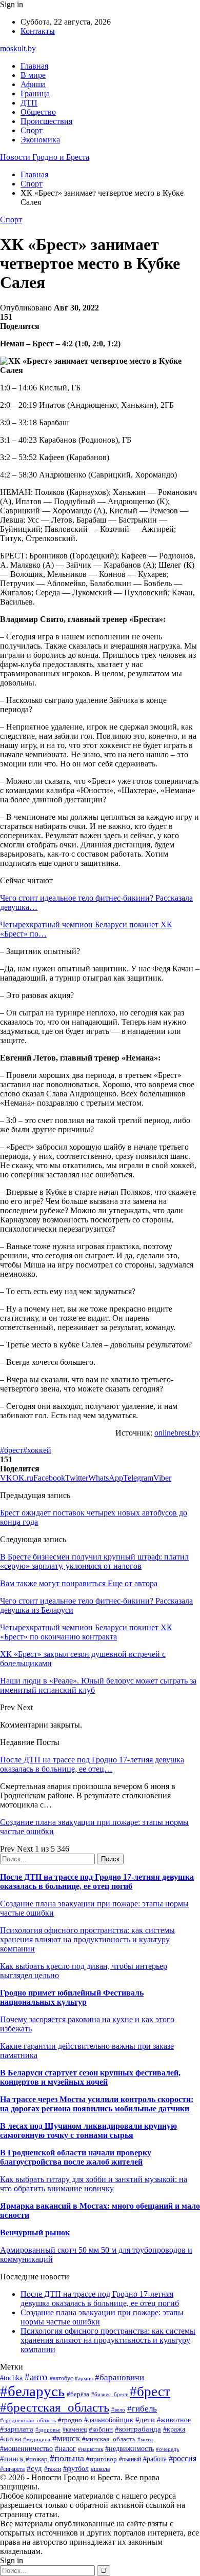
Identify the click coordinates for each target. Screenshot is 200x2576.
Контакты (38, 31)
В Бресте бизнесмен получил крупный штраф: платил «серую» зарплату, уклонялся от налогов (94, 1561)
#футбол (76, 2468)
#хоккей (37, 1450)
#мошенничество (26, 2448)
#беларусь (32, 2391)
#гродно (70, 2420)
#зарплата (17, 2429)
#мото (145, 2439)
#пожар (37, 2459)
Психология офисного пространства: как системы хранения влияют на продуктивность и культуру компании (87, 1939)
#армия (84, 2378)
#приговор (102, 2459)
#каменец (75, 2430)
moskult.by (18, 48)
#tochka (11, 2378)
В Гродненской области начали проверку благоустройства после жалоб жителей (76, 2157)
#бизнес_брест (109, 2394)
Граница (35, 94)
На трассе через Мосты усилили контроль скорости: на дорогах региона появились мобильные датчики (97, 2104)
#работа (155, 2459)
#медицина (37, 2439)
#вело (118, 2409)
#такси (53, 2469)
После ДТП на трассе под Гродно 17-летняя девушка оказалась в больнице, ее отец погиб (97, 1882)
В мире (33, 75)
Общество (38, 112)
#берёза (78, 2394)
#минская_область (109, 2439)
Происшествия (46, 121)
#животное (174, 2420)
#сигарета (12, 2469)
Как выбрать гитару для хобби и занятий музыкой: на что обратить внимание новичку (94, 2184)
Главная (34, 66)
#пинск (12, 2459)
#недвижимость (129, 2448)
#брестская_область (55, 2407)
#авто (36, 2377)
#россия (183, 2458)
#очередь (167, 2449)
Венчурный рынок (35, 2232)
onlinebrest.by (177, 1433)
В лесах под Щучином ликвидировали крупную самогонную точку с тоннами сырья (88, 2131)
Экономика (40, 140)
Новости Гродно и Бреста (45, 157)
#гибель (142, 2409)
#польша (67, 2458)
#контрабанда (138, 2429)
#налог (65, 2449)
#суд (34, 2468)
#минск (66, 2438)
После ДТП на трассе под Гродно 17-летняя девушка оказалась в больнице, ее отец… (92, 1764)
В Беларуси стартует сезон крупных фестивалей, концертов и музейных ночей (90, 2077)
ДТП (29, 103)
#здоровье (48, 2429)
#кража (174, 2429)
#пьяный (130, 2459)
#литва (11, 2439)
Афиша (33, 84)
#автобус (61, 2378)
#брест (12, 1450)
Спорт (32, 130)
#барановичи (119, 2377)
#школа (100, 2469)
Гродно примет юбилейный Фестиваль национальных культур (72, 1997)
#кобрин (101, 2429)
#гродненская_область (28, 2420)
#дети (145, 2419)
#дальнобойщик (109, 2420)
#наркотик (91, 2449)
